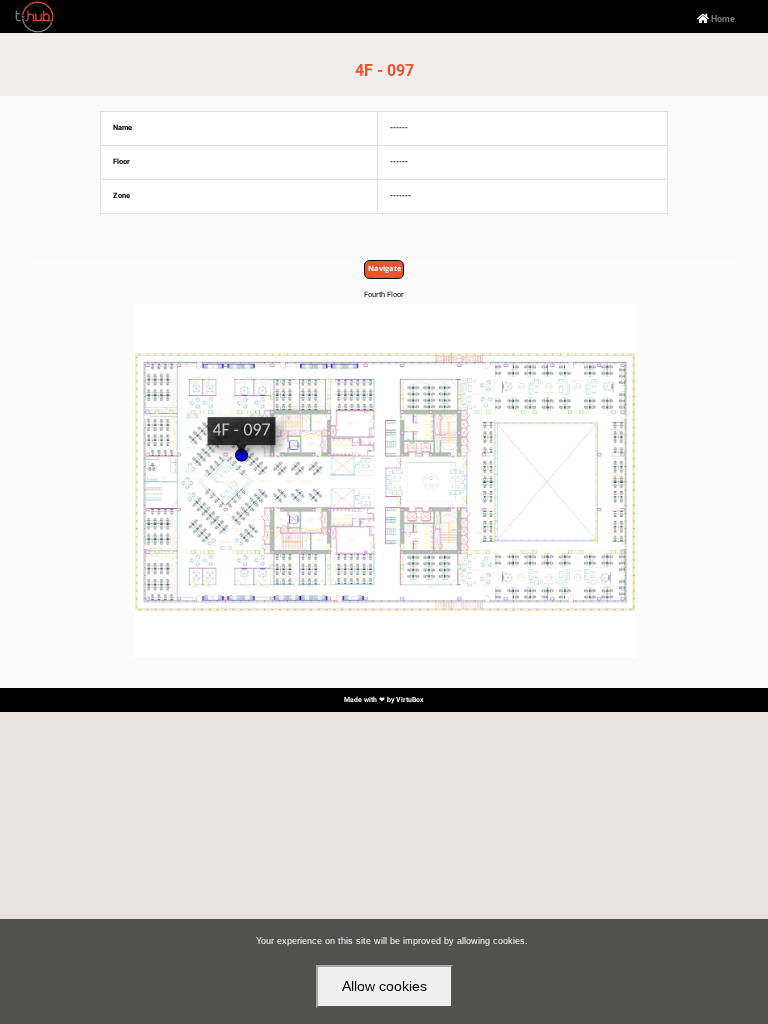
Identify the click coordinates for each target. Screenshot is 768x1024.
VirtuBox (410, 700)
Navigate (384, 268)
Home (716, 19)
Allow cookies (384, 986)
